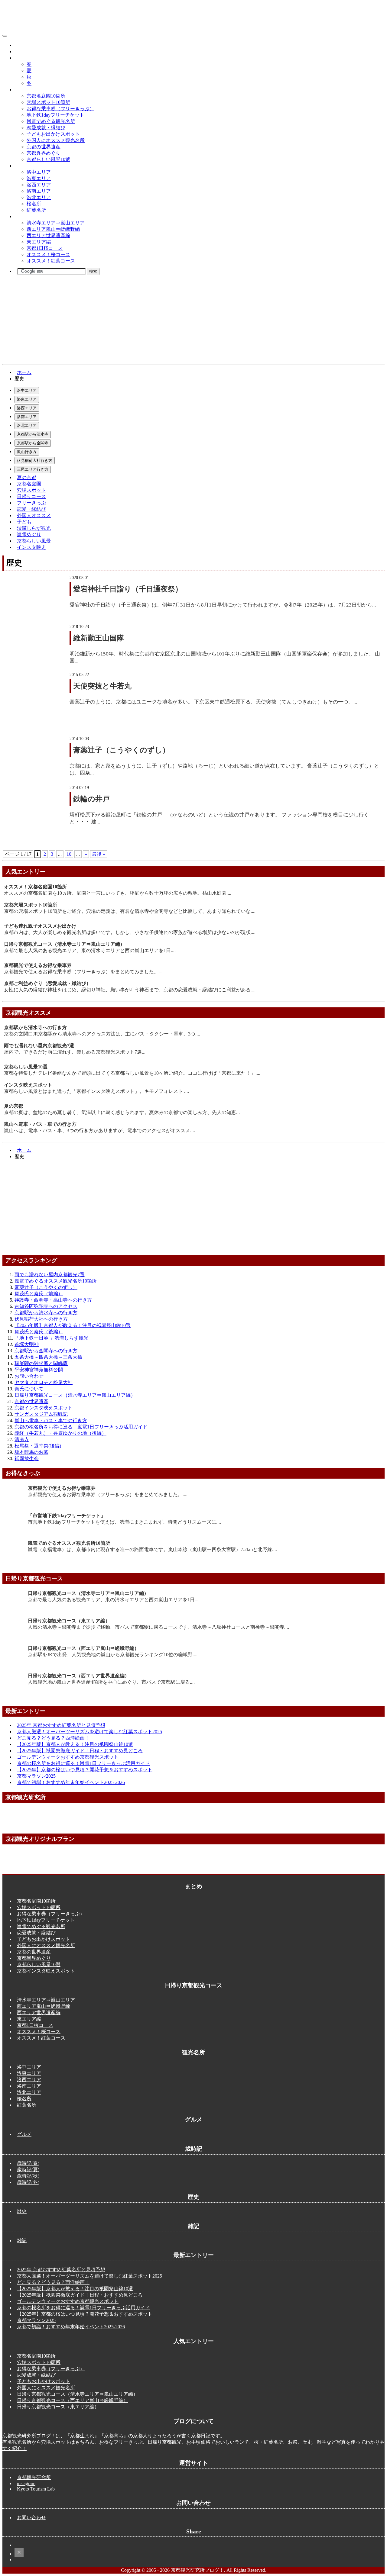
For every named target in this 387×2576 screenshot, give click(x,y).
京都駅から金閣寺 (33, 443)
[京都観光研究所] (193, 1825)
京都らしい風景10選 (48, 159)
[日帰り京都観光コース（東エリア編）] (15, 1640)
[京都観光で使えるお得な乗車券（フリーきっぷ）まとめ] (15, 1508)
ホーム (24, 372)
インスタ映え (31, 547)
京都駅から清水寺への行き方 (35, 1027)
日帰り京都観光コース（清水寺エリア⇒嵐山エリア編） (64, 944)
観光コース (27, 216)
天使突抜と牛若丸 (102, 686)
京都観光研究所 (34, 2477)
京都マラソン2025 (36, 1776)
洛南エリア (39, 191)
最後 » (99, 854)
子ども (24, 522)
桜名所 (34, 204)
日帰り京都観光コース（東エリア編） (69, 1621)
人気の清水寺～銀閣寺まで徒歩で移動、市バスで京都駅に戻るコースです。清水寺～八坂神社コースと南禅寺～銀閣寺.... (158, 1627)
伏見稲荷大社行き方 (35, 460)
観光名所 (24, 166)
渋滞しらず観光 (34, 528)
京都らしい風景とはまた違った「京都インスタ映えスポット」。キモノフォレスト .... (96, 1091)
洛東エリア (39, 178)
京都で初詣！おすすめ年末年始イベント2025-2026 (71, 1782)
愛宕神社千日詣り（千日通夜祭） (128, 589)
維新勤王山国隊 (99, 638)
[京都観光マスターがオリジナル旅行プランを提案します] (193, 1867)
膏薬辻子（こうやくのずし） (121, 750)
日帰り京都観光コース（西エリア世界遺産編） (79, 1676)
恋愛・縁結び (31, 509)
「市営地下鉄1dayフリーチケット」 (67, 1516)
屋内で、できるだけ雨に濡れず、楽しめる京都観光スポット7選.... (75, 1052)
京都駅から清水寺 (33, 434)
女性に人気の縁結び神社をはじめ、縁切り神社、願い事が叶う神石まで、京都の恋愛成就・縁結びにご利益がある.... (130, 990)
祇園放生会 (27, 1459)
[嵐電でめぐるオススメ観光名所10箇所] (15, 1563)
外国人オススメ (34, 515)
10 (69, 854)
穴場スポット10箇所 (48, 102)
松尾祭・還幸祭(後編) (38, 1446)
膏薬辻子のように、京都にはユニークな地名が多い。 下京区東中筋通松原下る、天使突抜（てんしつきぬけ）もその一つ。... (213, 702)
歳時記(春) (28, 2163)
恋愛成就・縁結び (46, 128)
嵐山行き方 (27, 452)
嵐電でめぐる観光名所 (51, 121)
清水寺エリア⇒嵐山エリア (56, 223)
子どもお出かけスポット (53, 134)
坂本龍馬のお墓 (31, 1452)
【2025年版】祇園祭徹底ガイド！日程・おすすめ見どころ (80, 1751)
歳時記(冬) (28, 2182)
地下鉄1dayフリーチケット (55, 115)
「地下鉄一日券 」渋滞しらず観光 (51, 1338)
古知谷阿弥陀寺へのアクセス (46, 1306)
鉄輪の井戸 (91, 799)
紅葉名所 (36, 210)
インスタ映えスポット (28, 1085)
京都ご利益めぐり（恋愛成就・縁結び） (47, 983)
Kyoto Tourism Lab (36, 2489)
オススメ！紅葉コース (51, 261)
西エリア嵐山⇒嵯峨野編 (53, 229)
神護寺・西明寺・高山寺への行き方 (53, 1300)
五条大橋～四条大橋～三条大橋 (48, 1357)
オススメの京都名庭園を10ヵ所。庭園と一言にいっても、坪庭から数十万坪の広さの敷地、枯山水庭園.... (118, 893)
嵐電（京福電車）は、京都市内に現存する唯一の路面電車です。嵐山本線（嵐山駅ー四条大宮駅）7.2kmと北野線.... (152, 1549)
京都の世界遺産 (44, 147)
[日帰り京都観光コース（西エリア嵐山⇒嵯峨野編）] (15, 1668)
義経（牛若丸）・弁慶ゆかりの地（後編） (60, 1433)
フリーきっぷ (31, 503)
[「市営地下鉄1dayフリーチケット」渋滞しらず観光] (15, 1535)
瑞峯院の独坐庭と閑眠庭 (41, 1363)
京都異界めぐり (44, 153)
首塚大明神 (27, 1344)
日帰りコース (31, 496)
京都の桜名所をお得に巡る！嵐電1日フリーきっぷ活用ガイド (81, 1427)
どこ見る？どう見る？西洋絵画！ (53, 1738)
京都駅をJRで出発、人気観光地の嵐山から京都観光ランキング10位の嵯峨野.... (113, 1655)
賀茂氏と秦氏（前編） (39, 1294)
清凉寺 (22, 1439)
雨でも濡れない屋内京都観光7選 (39, 1046)
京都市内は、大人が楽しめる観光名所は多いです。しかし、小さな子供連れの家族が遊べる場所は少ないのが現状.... (130, 932)
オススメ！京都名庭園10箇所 (35, 887)
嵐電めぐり (29, 535)
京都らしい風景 (34, 541)
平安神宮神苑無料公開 (39, 1370)
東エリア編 (39, 242)
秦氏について (29, 1389)
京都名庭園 (29, 484)
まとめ (22, 90)
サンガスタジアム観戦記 (41, 1414)
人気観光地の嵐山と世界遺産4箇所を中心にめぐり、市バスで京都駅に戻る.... (111, 1682)
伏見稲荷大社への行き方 (41, 1319)
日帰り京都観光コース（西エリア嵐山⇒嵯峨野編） (83, 1648)
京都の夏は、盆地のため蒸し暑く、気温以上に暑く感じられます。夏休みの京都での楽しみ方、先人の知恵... (122, 1112)
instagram (26, 2483)
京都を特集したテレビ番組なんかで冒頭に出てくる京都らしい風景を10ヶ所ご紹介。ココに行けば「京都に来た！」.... (132, 1073)
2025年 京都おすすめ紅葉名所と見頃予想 (61, 1725)
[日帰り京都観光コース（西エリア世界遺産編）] (15, 1695)
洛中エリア (39, 172)
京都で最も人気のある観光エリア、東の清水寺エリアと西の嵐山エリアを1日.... (90, 950)
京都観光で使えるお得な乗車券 (38, 965)
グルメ (22, 45)
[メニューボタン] (5, 36)
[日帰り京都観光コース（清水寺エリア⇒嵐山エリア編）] (15, 1613)
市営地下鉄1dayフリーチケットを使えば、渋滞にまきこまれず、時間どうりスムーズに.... (124, 1522)
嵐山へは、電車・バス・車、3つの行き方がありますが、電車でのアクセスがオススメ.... (99, 1130)
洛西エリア (39, 185)
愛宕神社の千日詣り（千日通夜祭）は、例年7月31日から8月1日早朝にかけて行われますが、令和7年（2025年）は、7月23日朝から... (223, 605)
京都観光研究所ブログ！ (41, 34)
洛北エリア (39, 197)
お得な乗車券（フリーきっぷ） (60, 109)
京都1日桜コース (45, 248)
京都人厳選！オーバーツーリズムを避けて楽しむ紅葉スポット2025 (89, 1732)
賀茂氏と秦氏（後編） (39, 1332)
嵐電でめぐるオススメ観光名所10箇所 (56, 1281)
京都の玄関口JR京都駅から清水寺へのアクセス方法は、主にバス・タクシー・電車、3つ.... (102, 1034)
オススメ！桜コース (48, 254)
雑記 (22, 2241)
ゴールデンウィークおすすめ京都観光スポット (68, 1757)
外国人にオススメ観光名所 (56, 140)
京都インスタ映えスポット (44, 1408)
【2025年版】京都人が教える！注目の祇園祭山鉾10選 (73, 1325)
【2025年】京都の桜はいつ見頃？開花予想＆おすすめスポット (85, 1770)
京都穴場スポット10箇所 (31, 905)
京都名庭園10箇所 (46, 96)
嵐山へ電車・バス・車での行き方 (40, 1124)
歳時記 (22, 58)
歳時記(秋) (28, 2176)
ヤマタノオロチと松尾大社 (44, 1382)
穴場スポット (31, 490)
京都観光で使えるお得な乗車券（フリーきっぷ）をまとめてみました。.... (84, 972)
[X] (19, 2554)
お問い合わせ (29, 1376)
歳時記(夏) (28, 2170)
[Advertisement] (184, 1207)
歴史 (19, 52)
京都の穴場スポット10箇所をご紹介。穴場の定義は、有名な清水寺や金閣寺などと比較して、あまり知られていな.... (130, 911)
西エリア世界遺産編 (48, 235)
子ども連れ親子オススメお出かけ (40, 926)
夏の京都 (27, 477)
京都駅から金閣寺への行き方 (46, 1351)
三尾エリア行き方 (33, 469)
